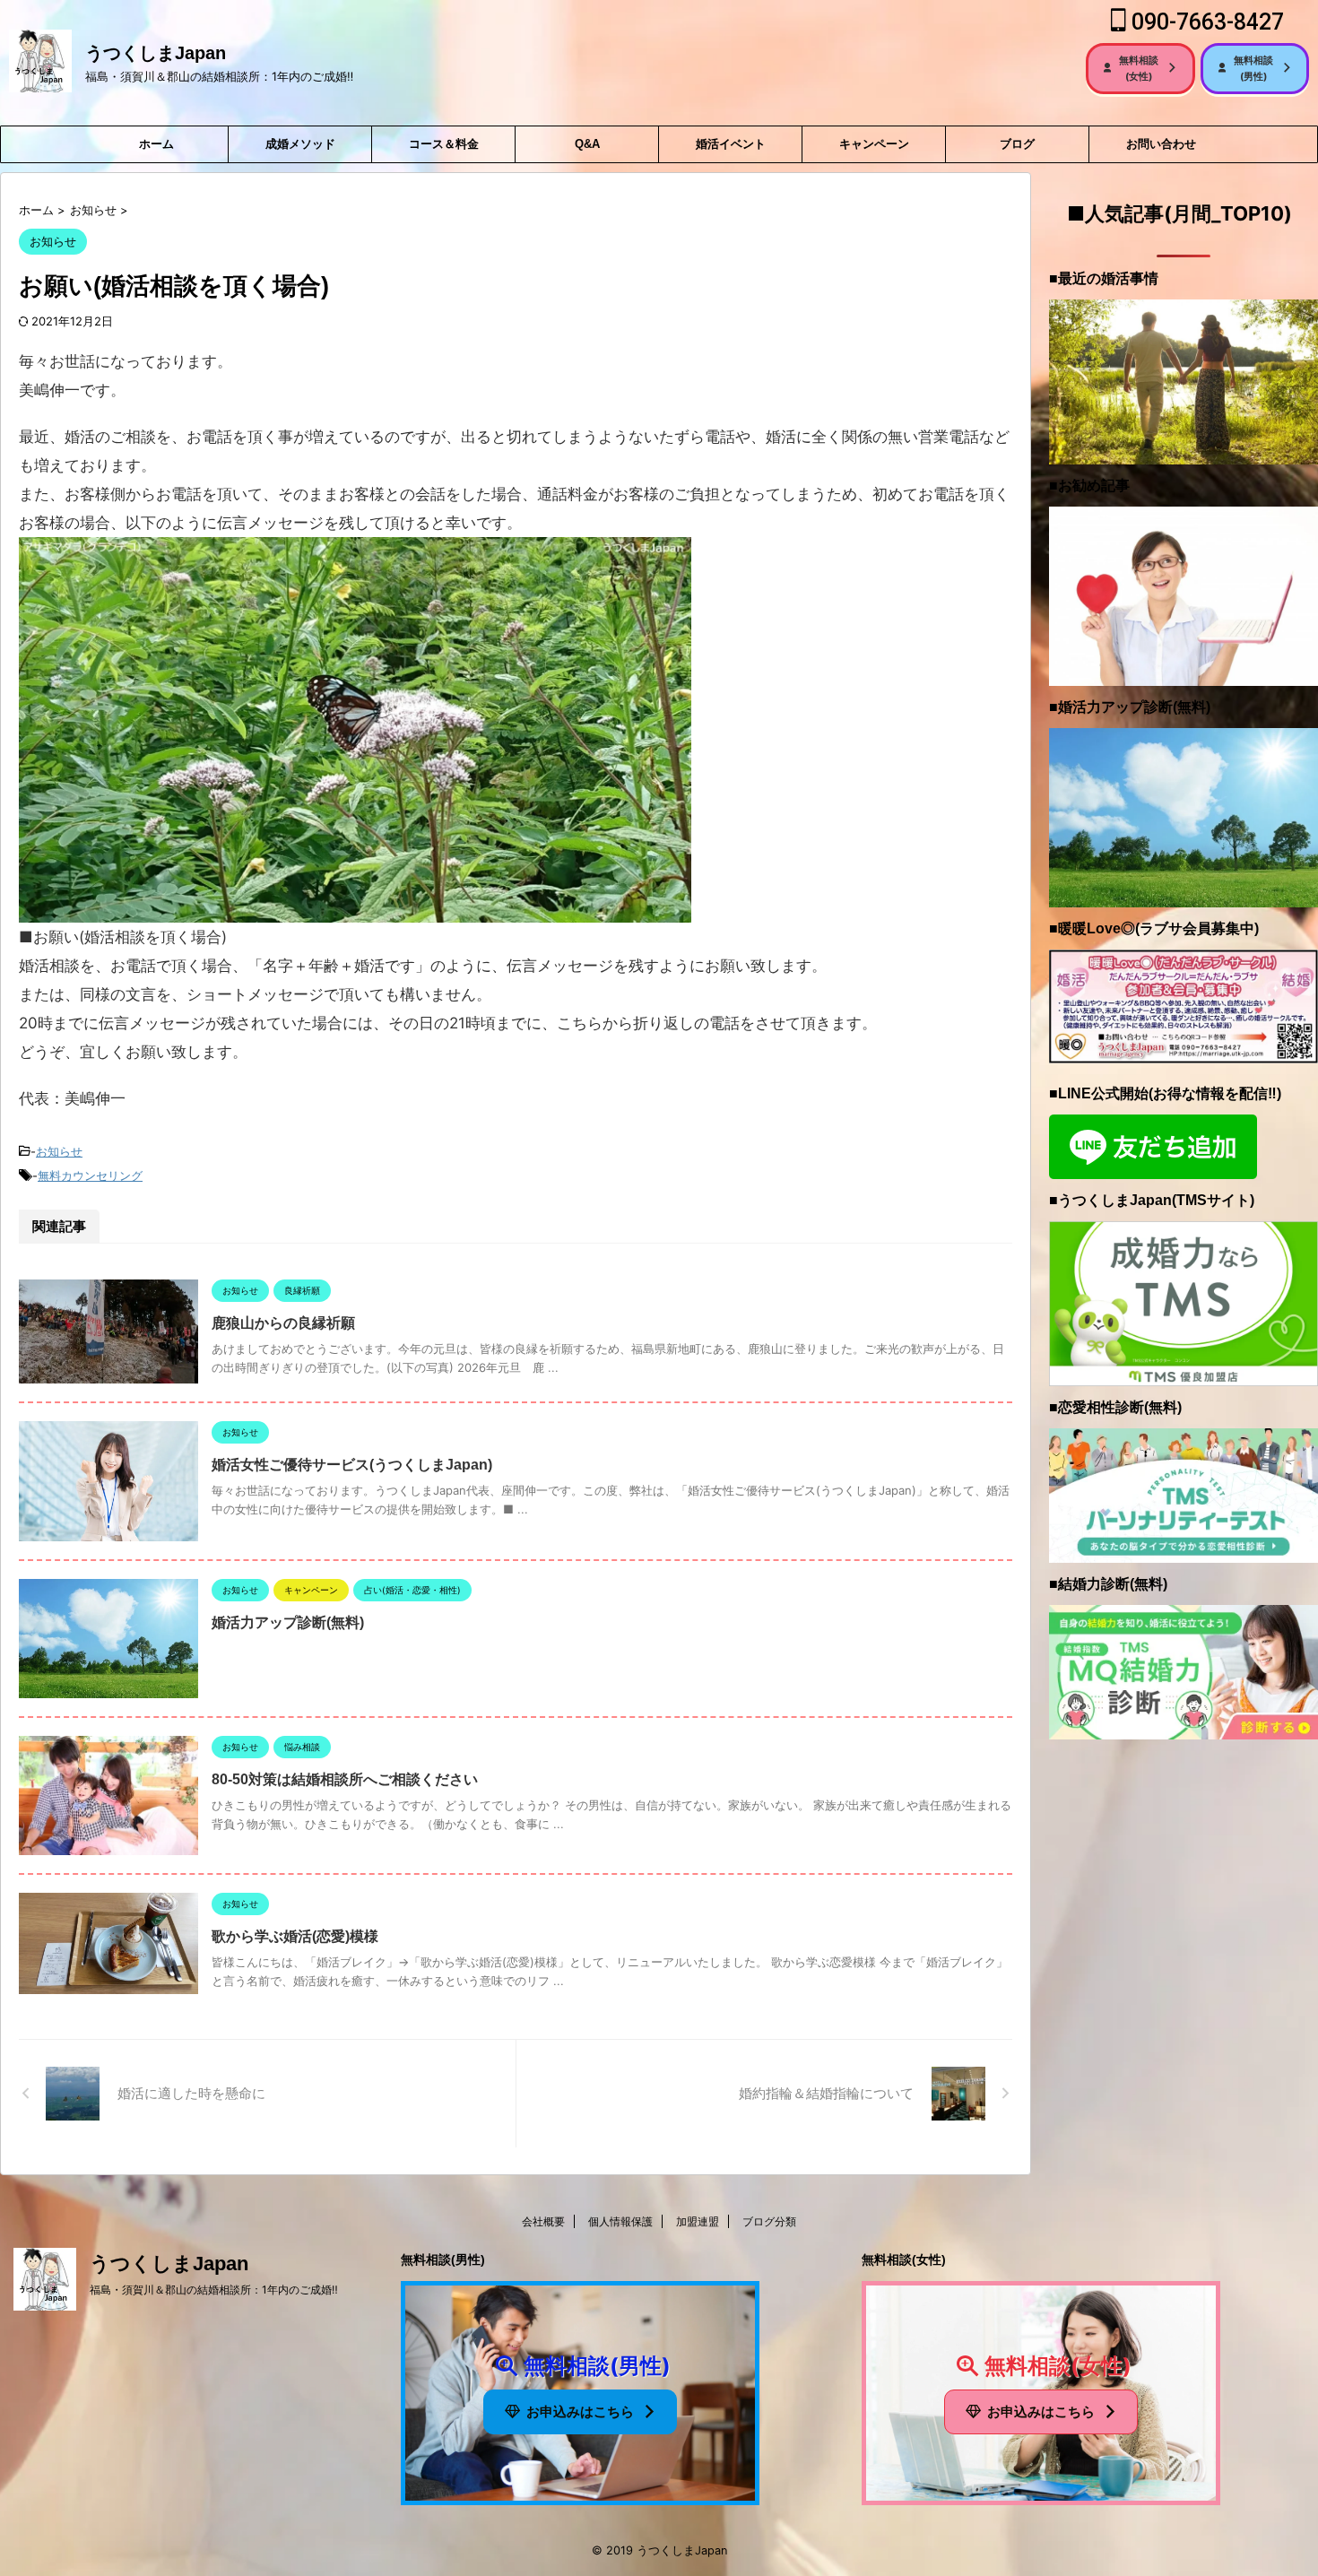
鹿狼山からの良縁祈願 (283, 1323)
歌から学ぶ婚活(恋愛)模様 (295, 1936)
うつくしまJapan (156, 53)
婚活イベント (731, 144)
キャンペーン (874, 144)
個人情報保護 (620, 2221)
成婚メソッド (300, 144)
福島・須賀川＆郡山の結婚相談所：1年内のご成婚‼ (214, 2290)
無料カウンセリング (90, 1175)
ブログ (1017, 144)
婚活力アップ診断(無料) (288, 1622)
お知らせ (59, 1151)
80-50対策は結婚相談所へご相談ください (345, 1779)
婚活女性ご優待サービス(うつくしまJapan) (352, 1465)
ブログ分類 (769, 2221)
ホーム (156, 144)
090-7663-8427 (1205, 22)
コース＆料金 (444, 144)
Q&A (587, 144)
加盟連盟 (698, 2221)
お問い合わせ (1161, 144)
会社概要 (543, 2221)
